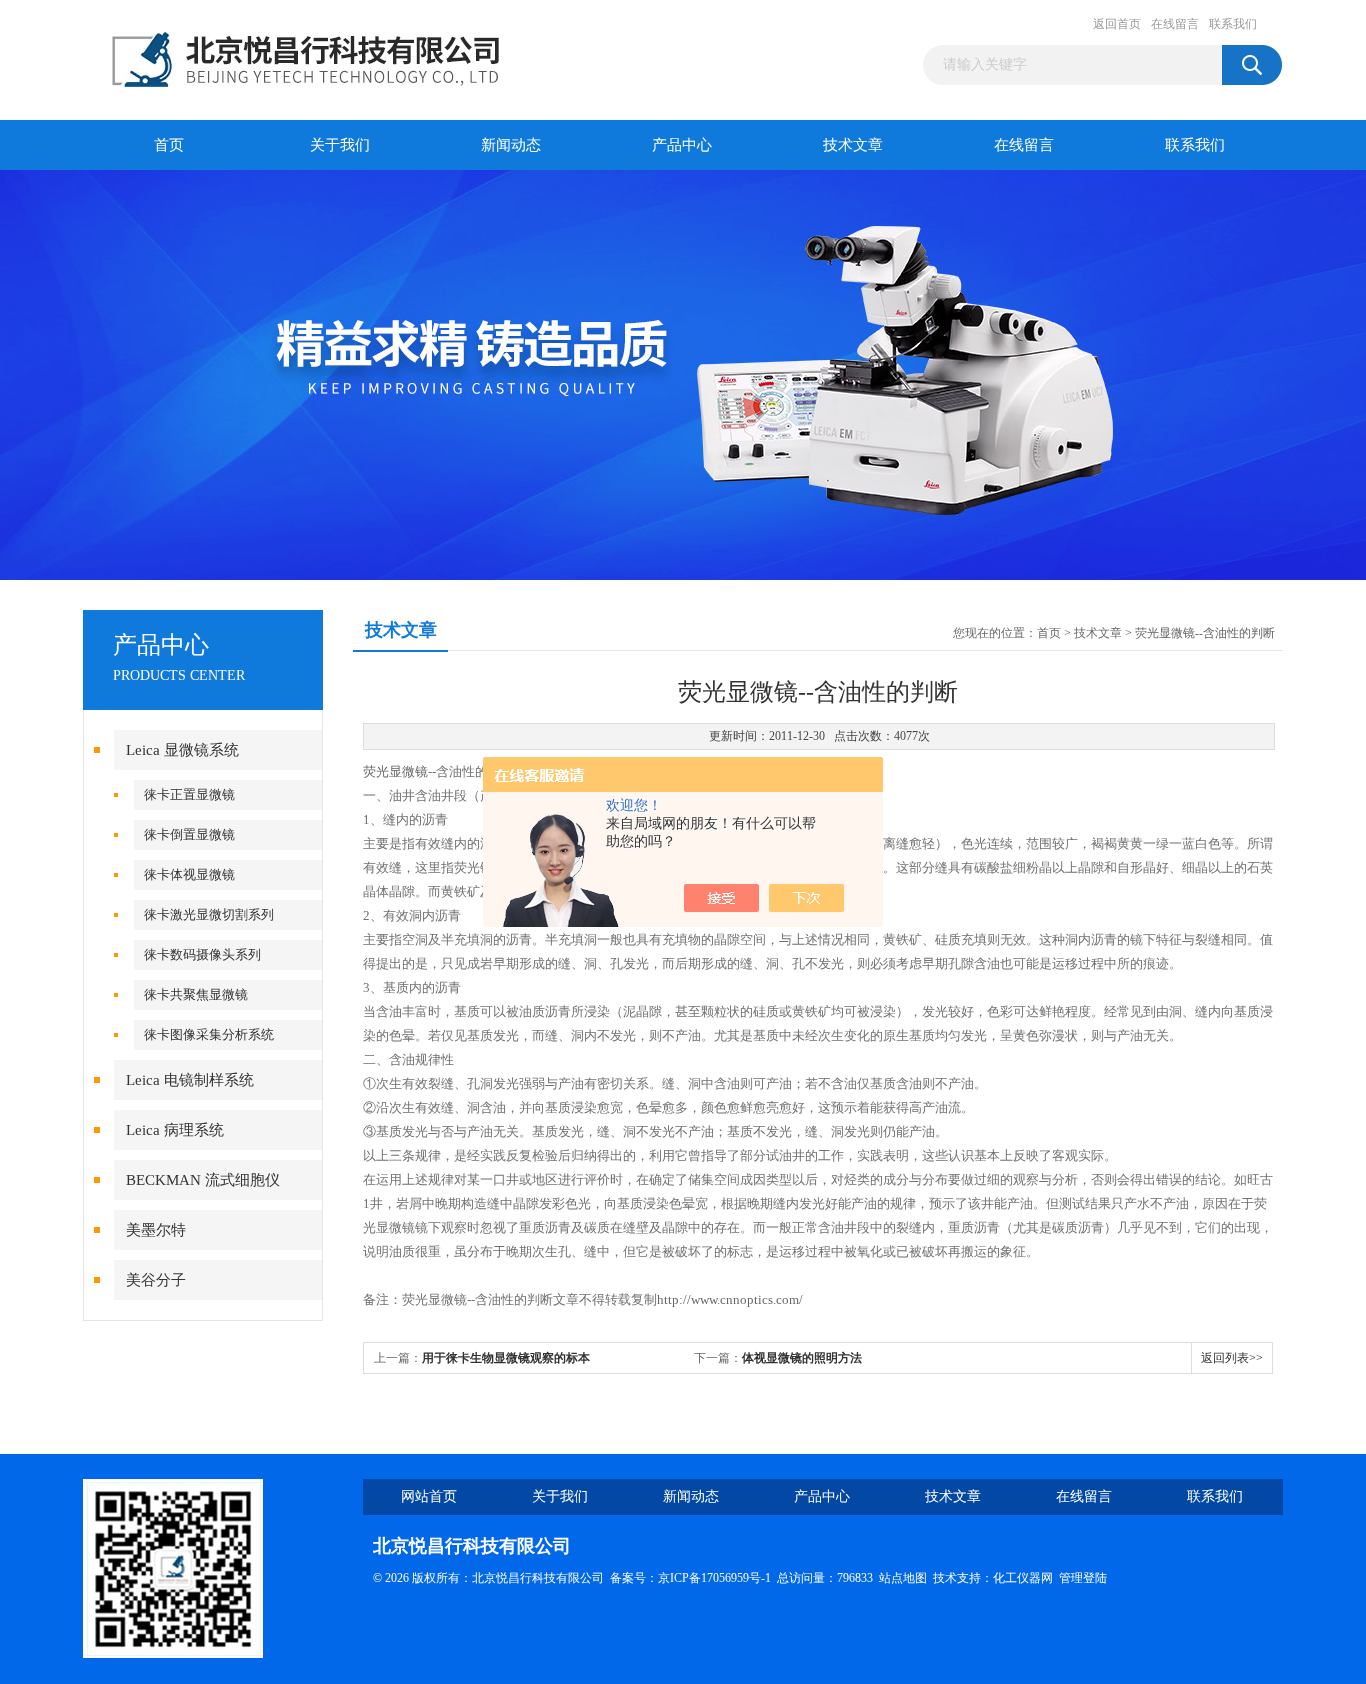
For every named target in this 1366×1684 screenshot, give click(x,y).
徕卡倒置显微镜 (189, 834)
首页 (169, 145)
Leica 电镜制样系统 (190, 1080)
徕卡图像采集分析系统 (209, 1034)
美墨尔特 (156, 1230)
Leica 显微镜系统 (182, 750)
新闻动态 (511, 145)
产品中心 (682, 145)
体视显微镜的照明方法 (802, 1358)
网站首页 (429, 1496)
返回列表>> (1232, 1358)
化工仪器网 (1023, 1578)
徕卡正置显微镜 (189, 794)
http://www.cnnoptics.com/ (730, 1299)
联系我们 (1233, 24)
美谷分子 (156, 1280)
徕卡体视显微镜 (189, 874)
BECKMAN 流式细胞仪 (203, 1180)
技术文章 (853, 145)
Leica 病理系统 (175, 1130)
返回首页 (1117, 24)
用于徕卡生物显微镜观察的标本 (506, 1358)
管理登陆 (1083, 1578)
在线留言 (1175, 24)
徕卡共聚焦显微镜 (196, 994)
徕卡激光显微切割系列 (209, 914)
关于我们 (340, 145)
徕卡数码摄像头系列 (202, 954)
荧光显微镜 (395, 771)
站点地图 (903, 1578)
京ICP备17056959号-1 (714, 1578)
